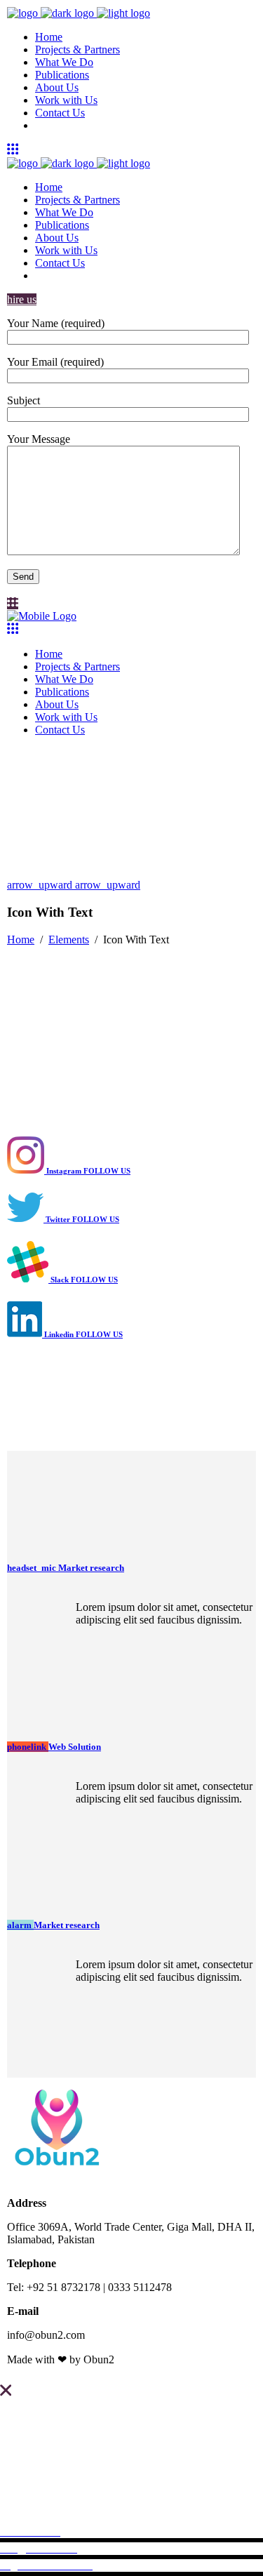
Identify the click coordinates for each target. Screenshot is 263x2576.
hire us (22, 299)
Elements (69, 940)
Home (21, 940)
